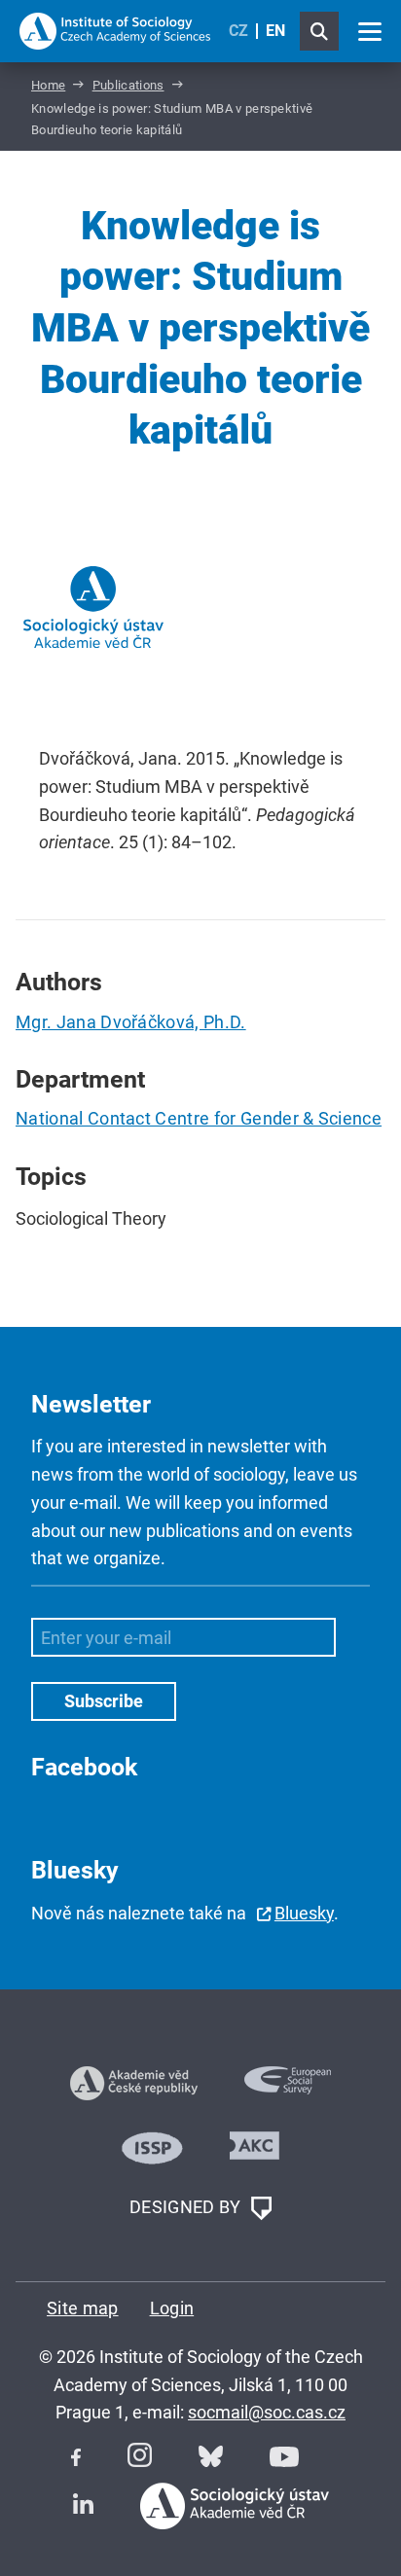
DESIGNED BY (187, 2207)
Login (172, 2308)
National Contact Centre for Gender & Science (199, 1118)
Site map (83, 2308)
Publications (128, 85)
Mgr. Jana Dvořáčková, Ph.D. (131, 1022)
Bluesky (304, 1913)
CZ (238, 31)
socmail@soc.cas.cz (267, 2412)
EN (275, 31)
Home (48, 85)
